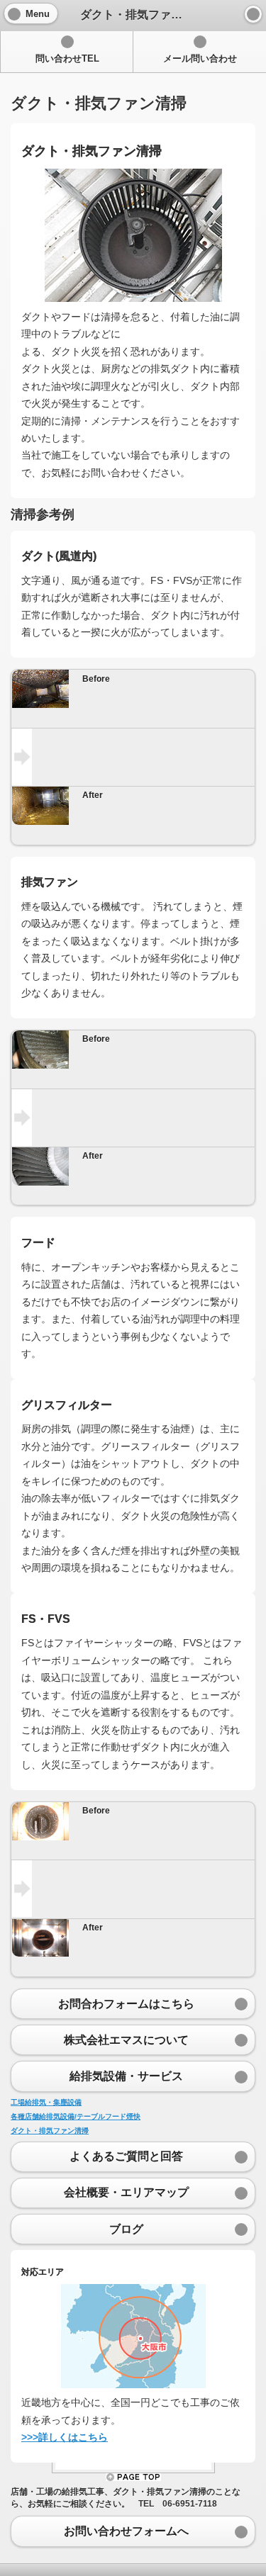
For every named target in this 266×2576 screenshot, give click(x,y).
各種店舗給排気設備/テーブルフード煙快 (76, 2116)
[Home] (253, 14)
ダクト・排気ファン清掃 (50, 2131)
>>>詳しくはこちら (65, 2437)
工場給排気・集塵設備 (46, 2102)
